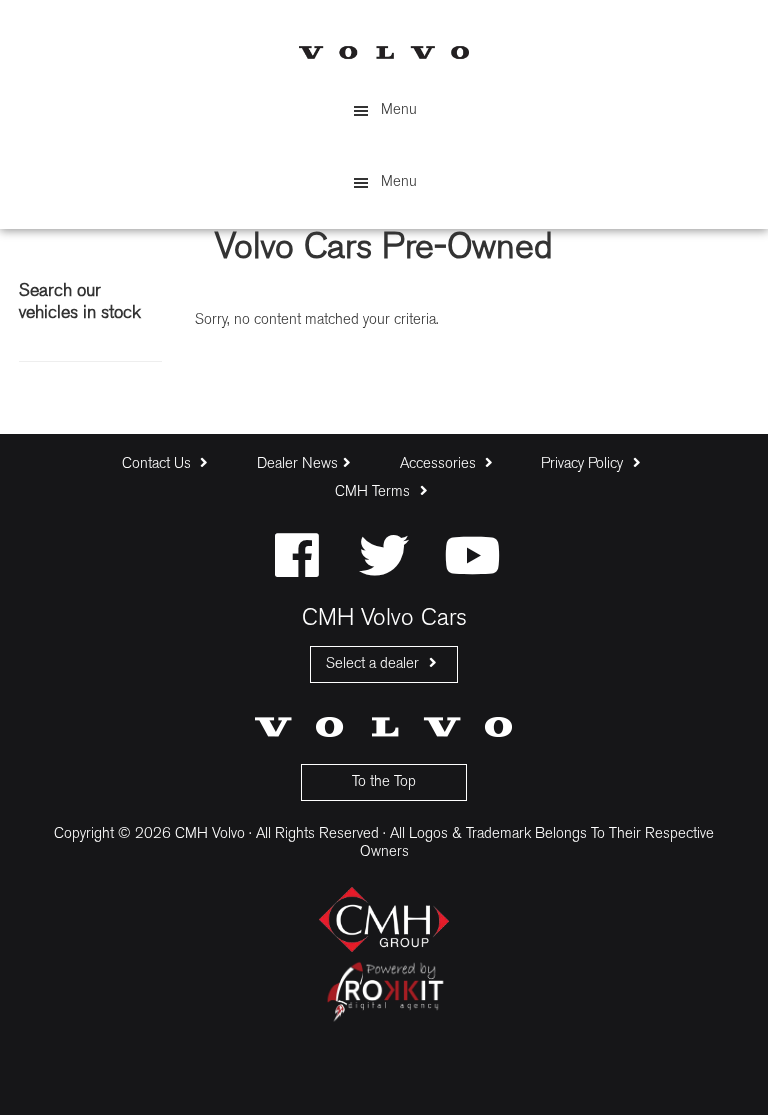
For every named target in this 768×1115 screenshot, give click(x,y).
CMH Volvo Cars (384, 52)
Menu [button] (399, 110)
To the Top (384, 782)
